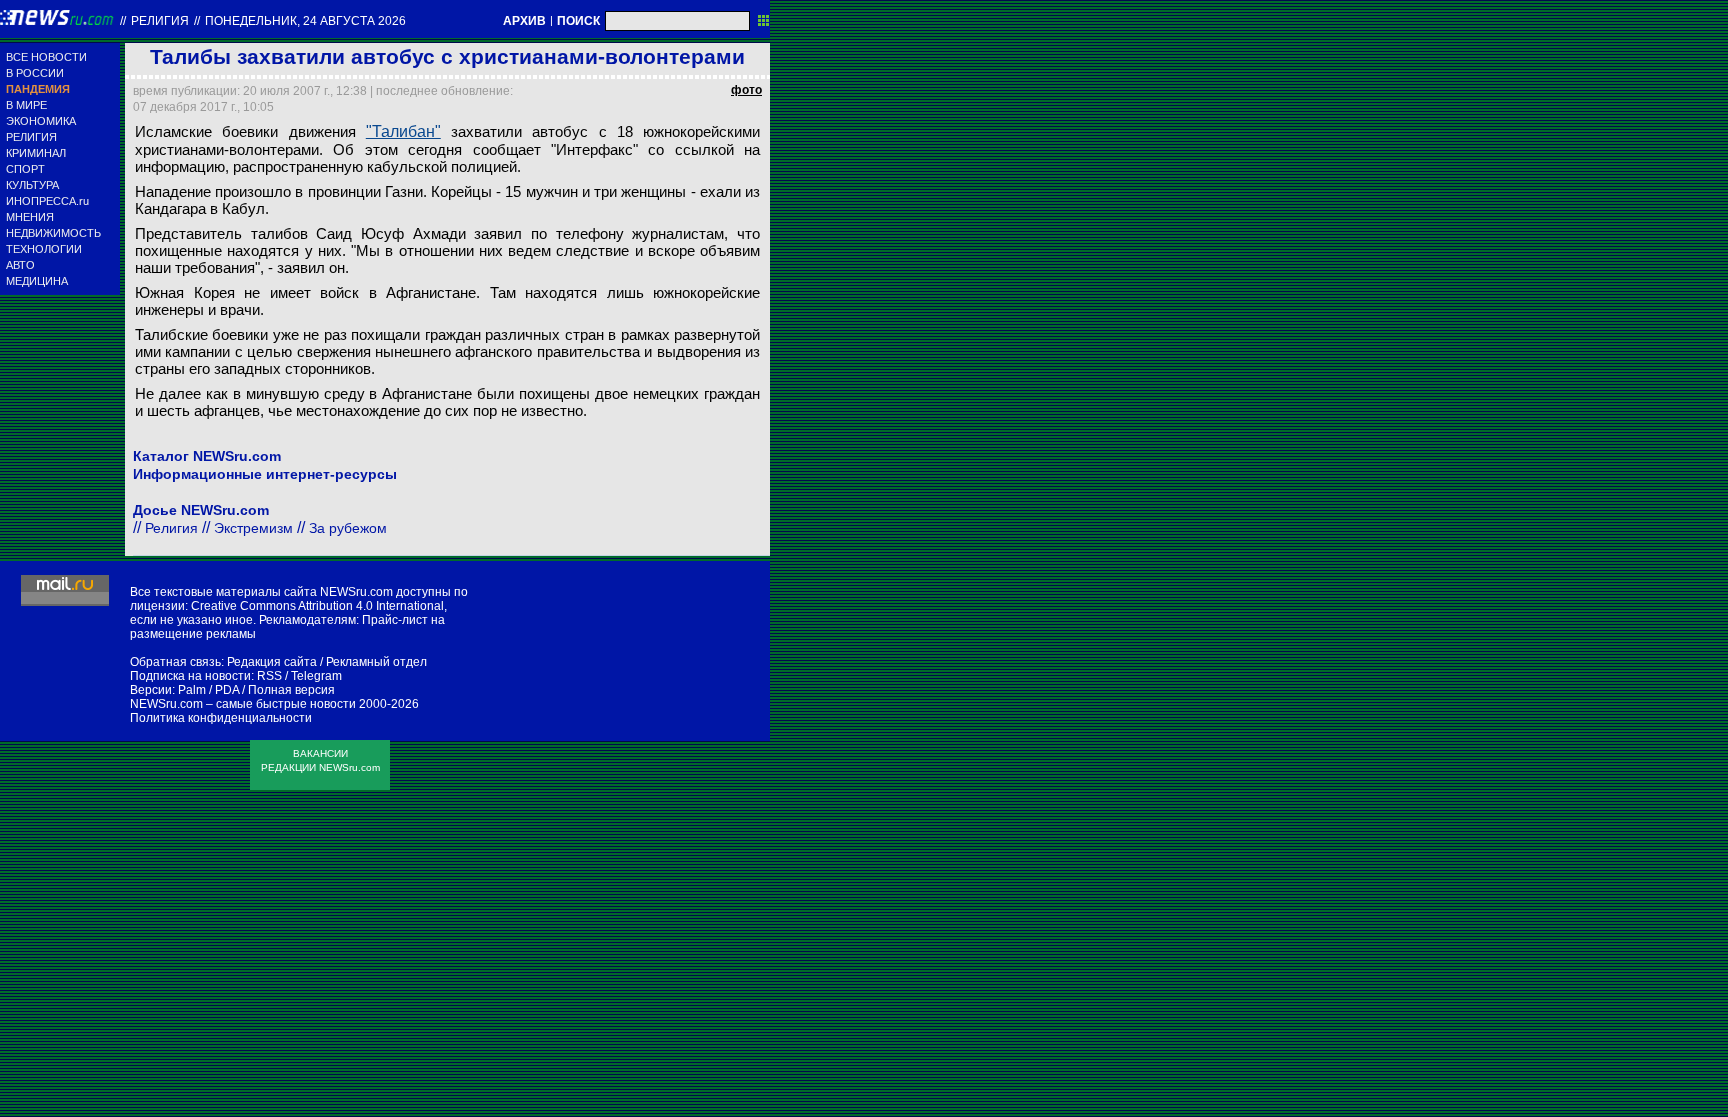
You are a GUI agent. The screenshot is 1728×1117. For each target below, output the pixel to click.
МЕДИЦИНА (37, 281)
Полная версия (291, 690)
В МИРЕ (26, 105)
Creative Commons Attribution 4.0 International (317, 606)
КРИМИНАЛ (36, 153)
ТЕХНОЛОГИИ (44, 249)
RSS (269, 676)
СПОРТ (25, 169)
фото (746, 90)
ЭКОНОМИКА (41, 121)
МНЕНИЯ (30, 217)
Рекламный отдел (376, 662)
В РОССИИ (35, 73)
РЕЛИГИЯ (31, 137)
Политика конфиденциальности (221, 718)
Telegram (316, 676)
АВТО (20, 265)
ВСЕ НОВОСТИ (46, 57)
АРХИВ (524, 21)
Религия (160, 21)
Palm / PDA (208, 690)
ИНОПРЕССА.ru (47, 201)
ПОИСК (578, 21)
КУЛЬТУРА (32, 185)
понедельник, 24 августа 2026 (305, 21)
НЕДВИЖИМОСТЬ (53, 233)
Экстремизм (253, 528)
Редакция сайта (272, 662)
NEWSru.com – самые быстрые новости (243, 704)
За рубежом (348, 528)
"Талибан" (403, 131)
